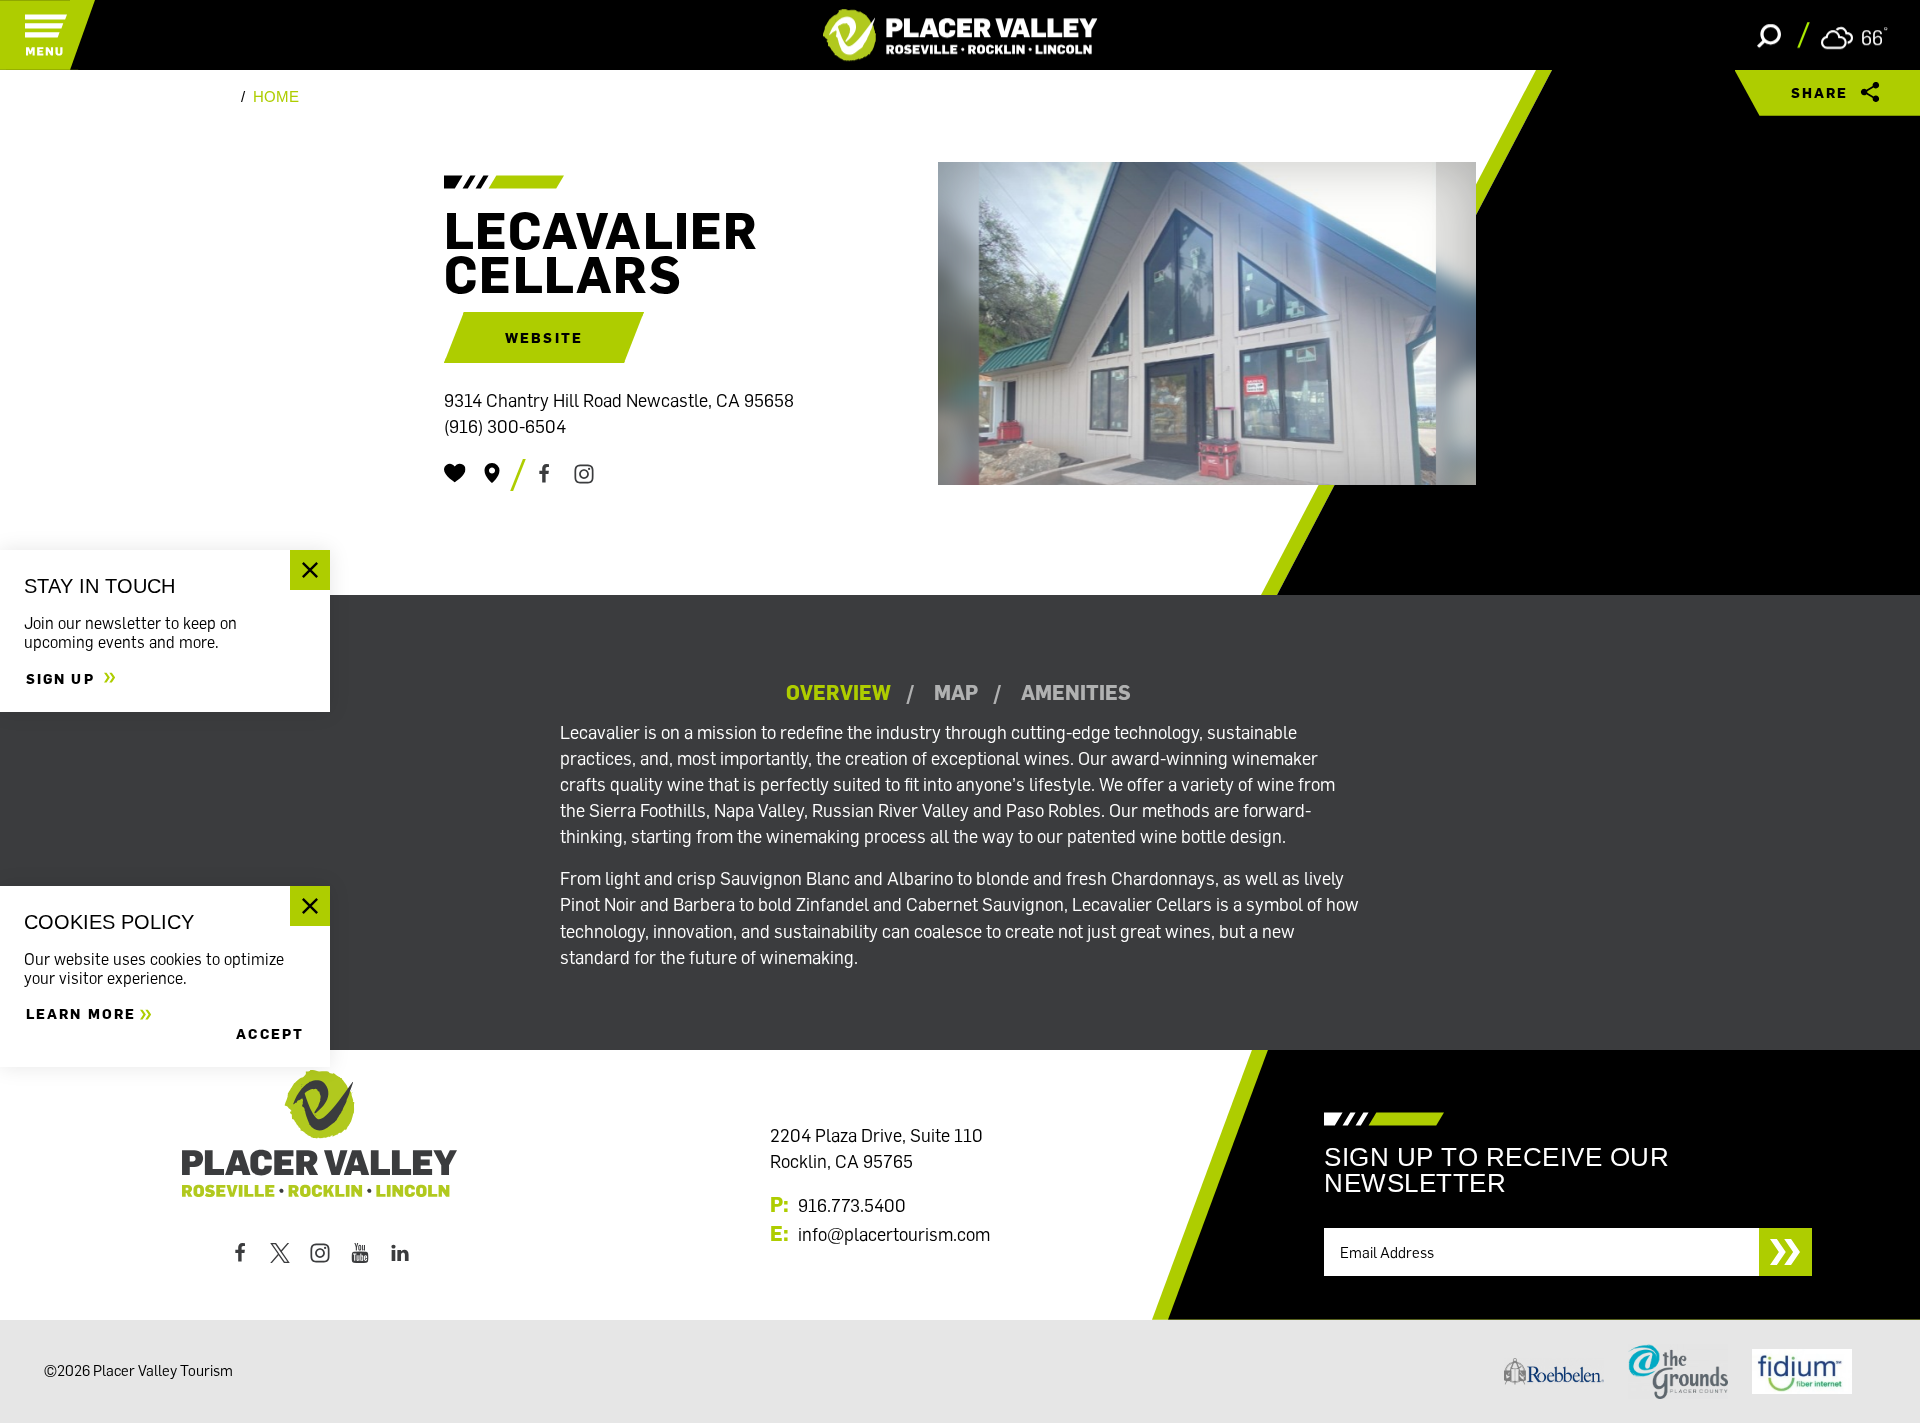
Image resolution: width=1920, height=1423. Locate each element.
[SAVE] (455, 473)
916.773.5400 (852, 1205)
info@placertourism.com (894, 1234)
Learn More (81, 1013)
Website (544, 337)
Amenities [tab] (1076, 692)
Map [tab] (956, 692)
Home (276, 96)
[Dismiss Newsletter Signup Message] (310, 570)
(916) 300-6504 (505, 426)
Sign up (63, 677)
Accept (270, 1033)
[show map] (492, 473)
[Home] (960, 35)
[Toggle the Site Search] (1769, 35)
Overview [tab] (838, 692)
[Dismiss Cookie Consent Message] (310, 906)
